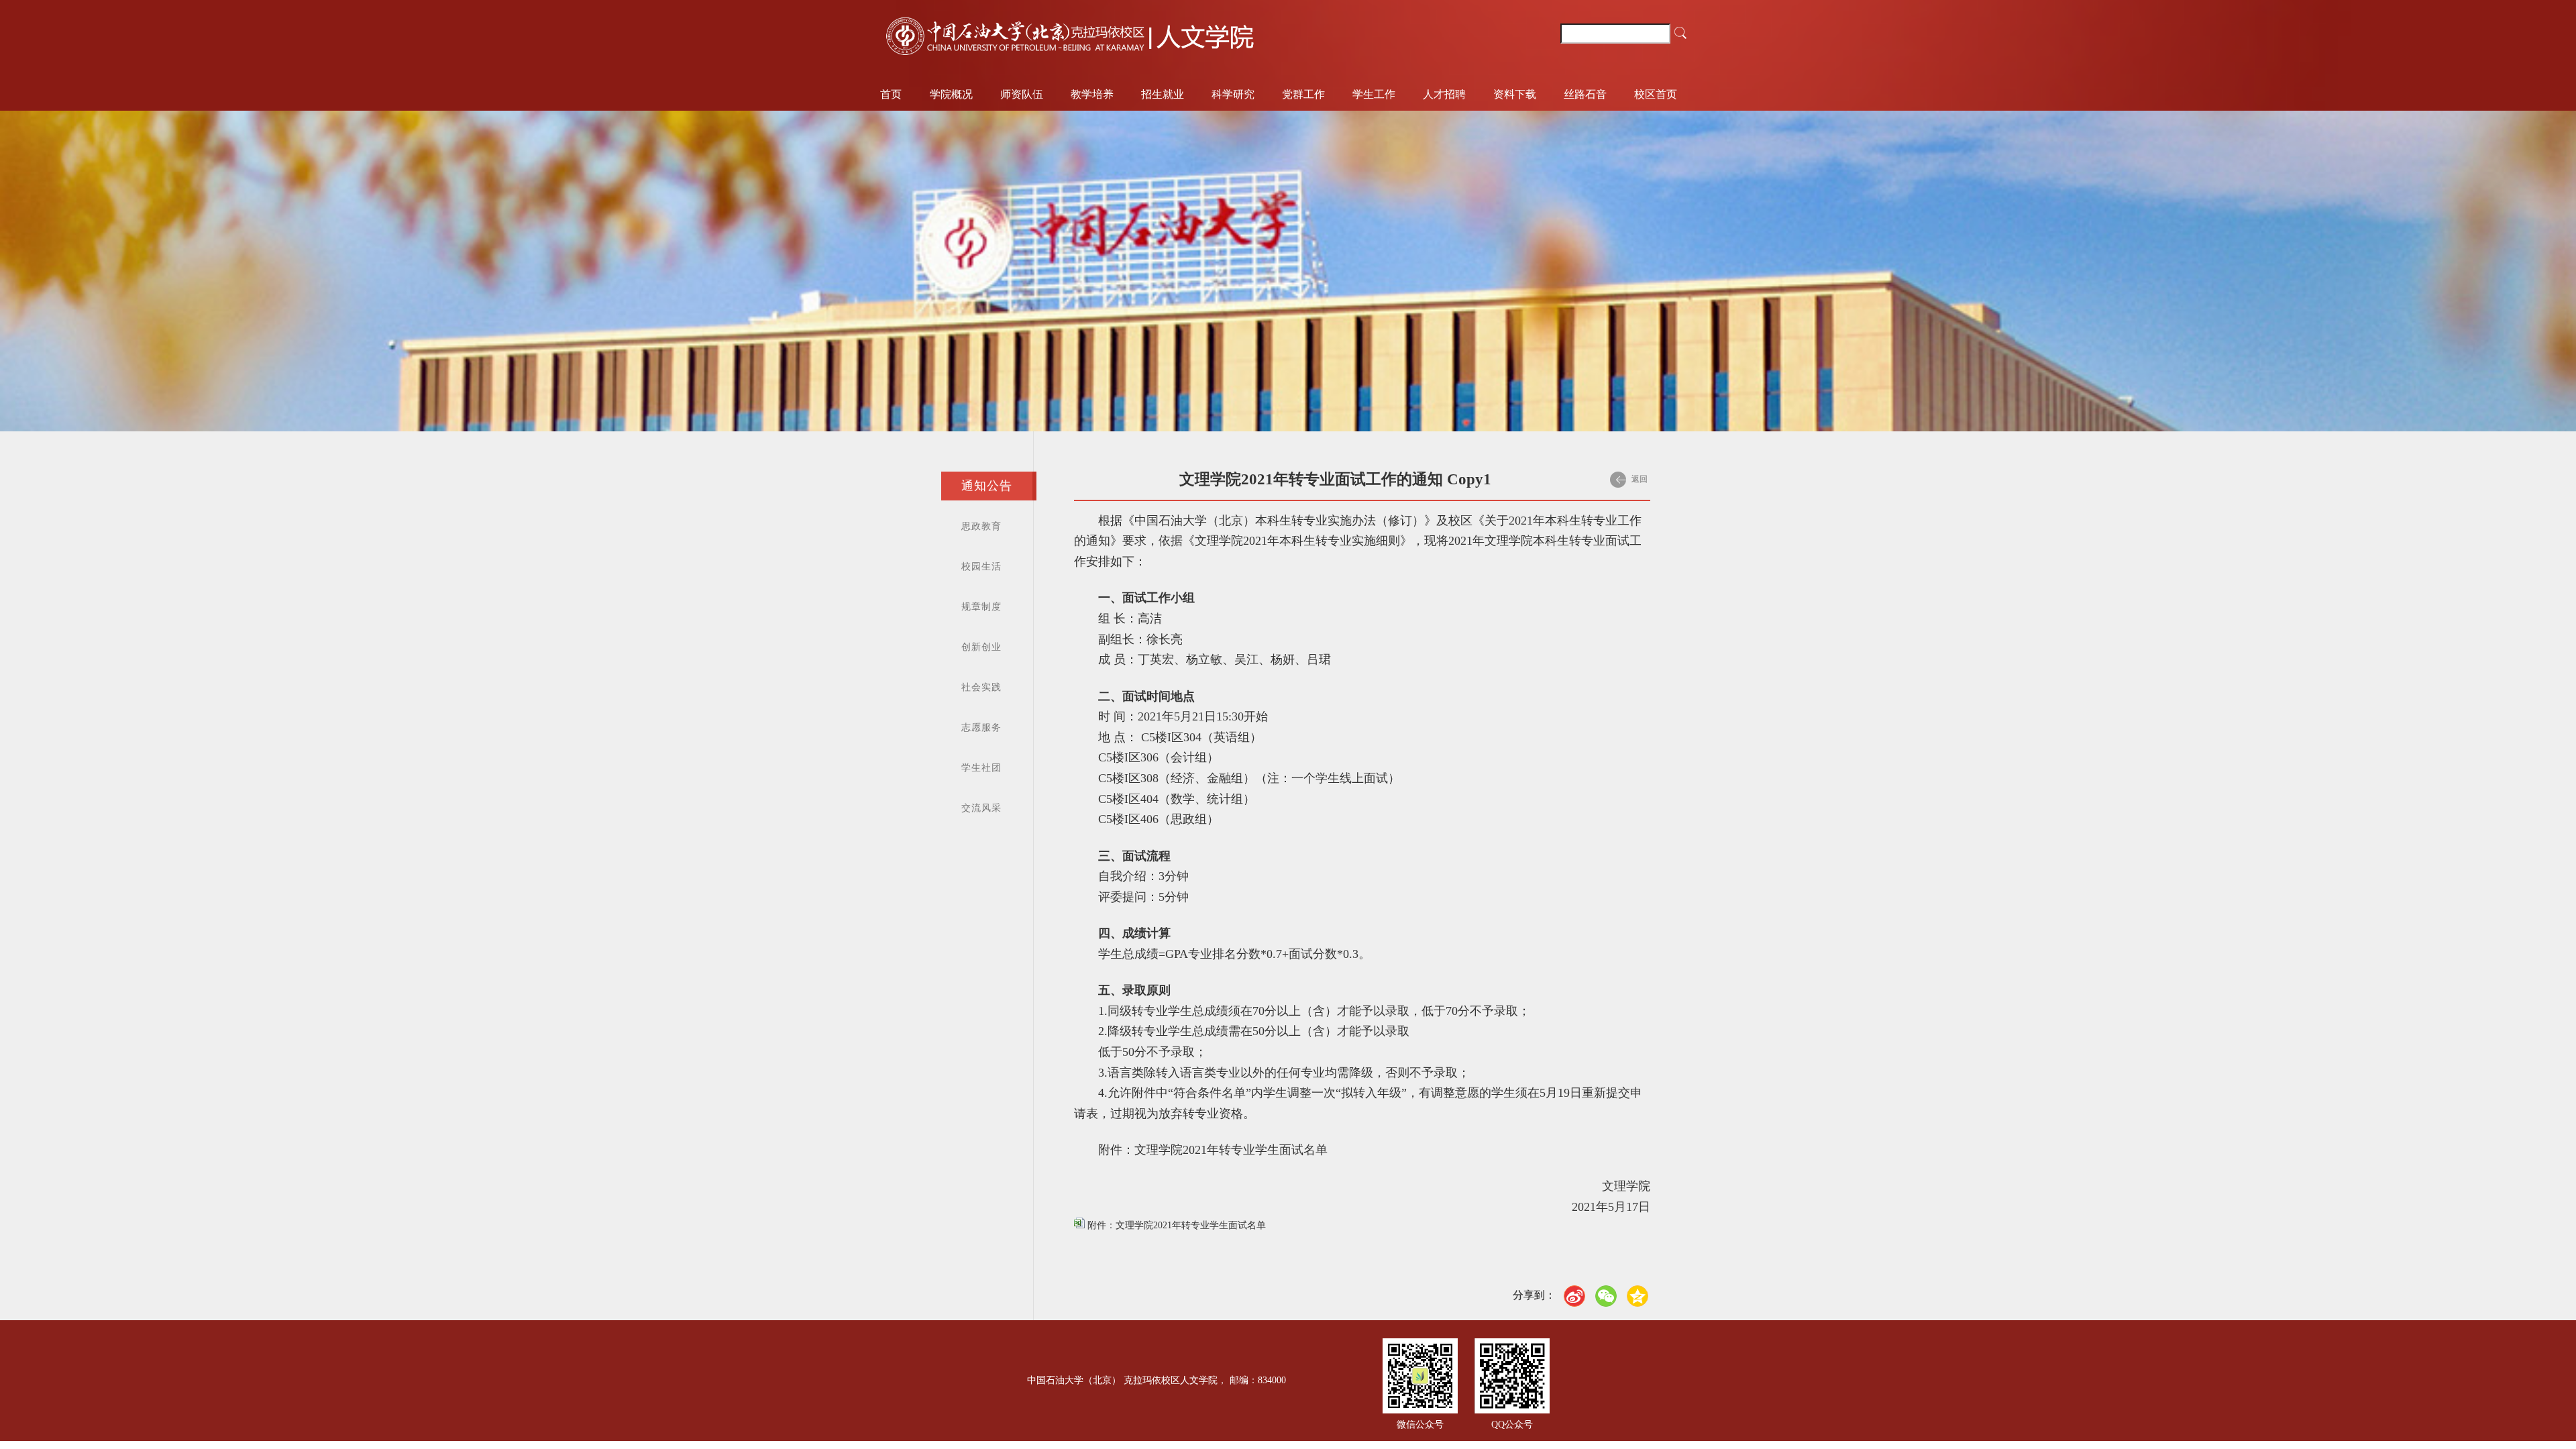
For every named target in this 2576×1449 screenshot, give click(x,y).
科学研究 (1233, 94)
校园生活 (981, 567)
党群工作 (1303, 94)
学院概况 (951, 94)
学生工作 (1374, 94)
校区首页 (1656, 94)
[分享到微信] (1606, 1296)
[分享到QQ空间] (1638, 1296)
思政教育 (981, 526)
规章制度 (981, 607)
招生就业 (1163, 94)
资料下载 (1515, 94)
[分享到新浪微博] (1574, 1296)
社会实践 (981, 687)
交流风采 (981, 808)
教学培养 (1092, 94)
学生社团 (981, 768)
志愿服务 (981, 728)
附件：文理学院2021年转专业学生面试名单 (1175, 1225)
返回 (1639, 479)
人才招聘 (1444, 94)
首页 (891, 94)
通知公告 (987, 486)
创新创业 (981, 647)
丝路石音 (1585, 94)
